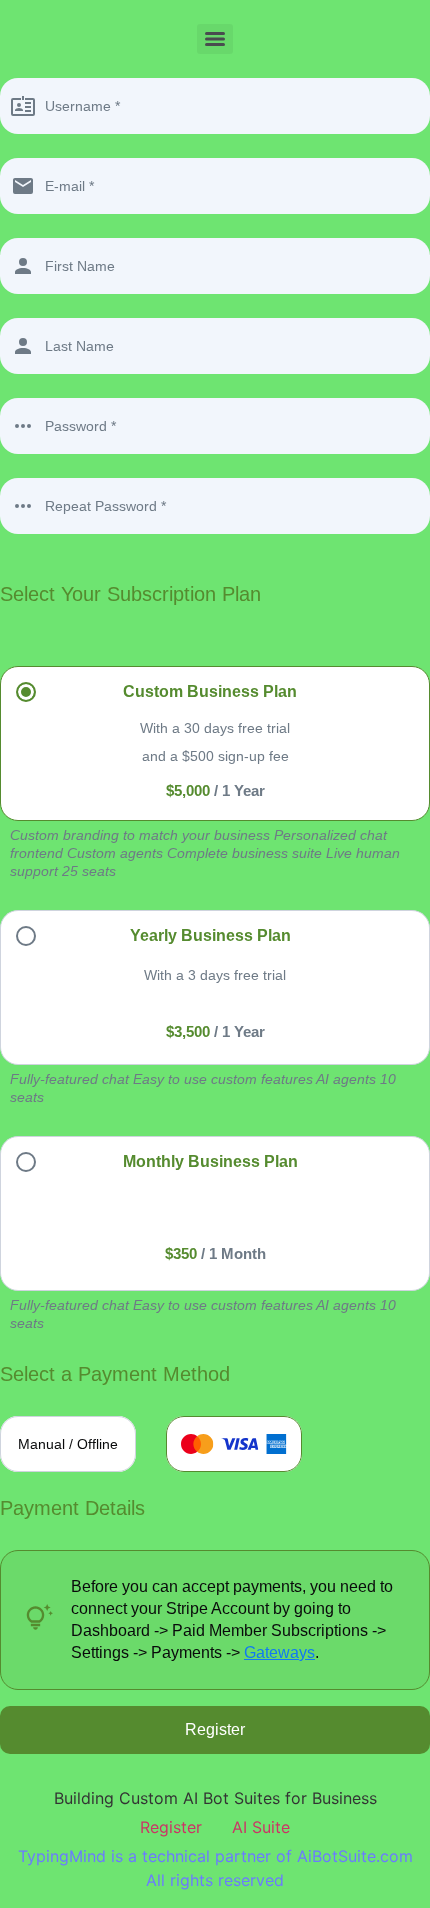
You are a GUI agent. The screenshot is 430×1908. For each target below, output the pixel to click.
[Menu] (215, 39)
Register (171, 1827)
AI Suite (261, 1827)
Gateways (279, 1652)
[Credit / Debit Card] (234, 1444)
